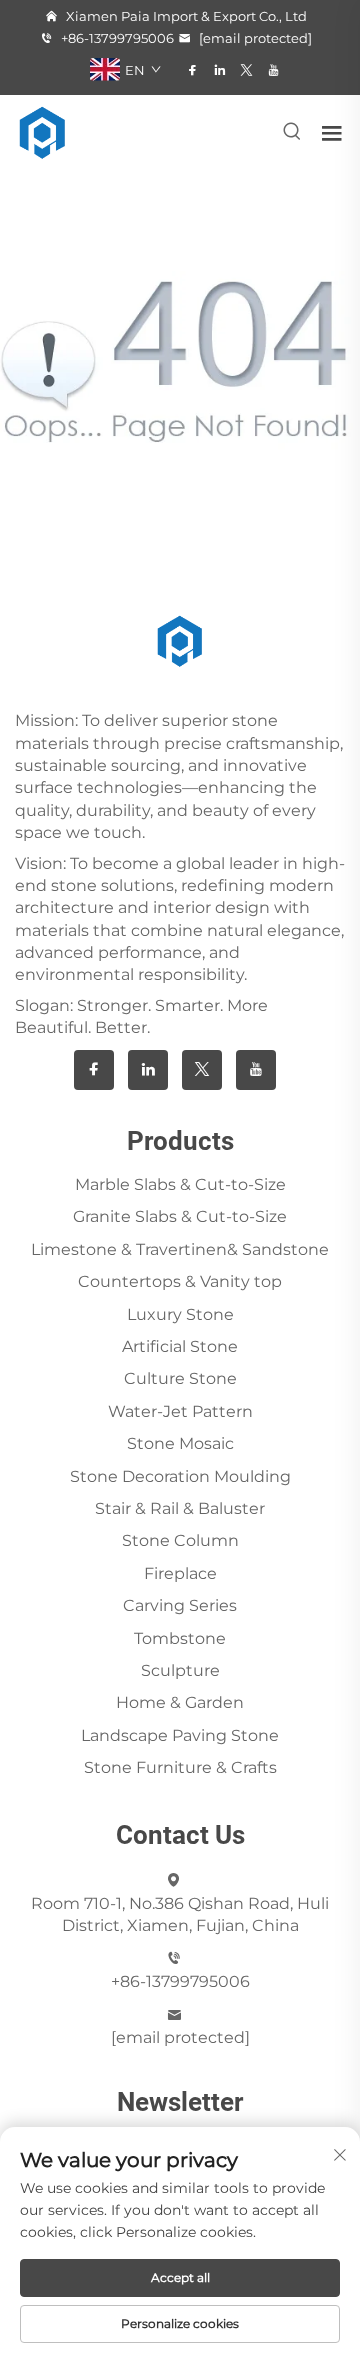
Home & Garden (180, 1702)
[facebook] (192, 70)
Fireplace (180, 1573)
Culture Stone (180, 1378)
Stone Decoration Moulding (180, 1476)
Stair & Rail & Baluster (180, 1508)
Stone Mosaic (180, 1443)
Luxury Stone (180, 1314)
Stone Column (180, 1540)
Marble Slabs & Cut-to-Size (180, 1184)
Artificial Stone (180, 1346)
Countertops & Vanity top (180, 1281)
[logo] (43, 131)
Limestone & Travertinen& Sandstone (180, 1249)
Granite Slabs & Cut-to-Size (180, 1216)
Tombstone (180, 1638)
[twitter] (246, 70)
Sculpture (180, 1670)
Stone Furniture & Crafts (180, 1767)
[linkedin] (219, 70)
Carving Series (180, 1605)
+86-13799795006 (116, 38)
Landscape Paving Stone (180, 1735)
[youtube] (273, 70)
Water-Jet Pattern (180, 1411)
